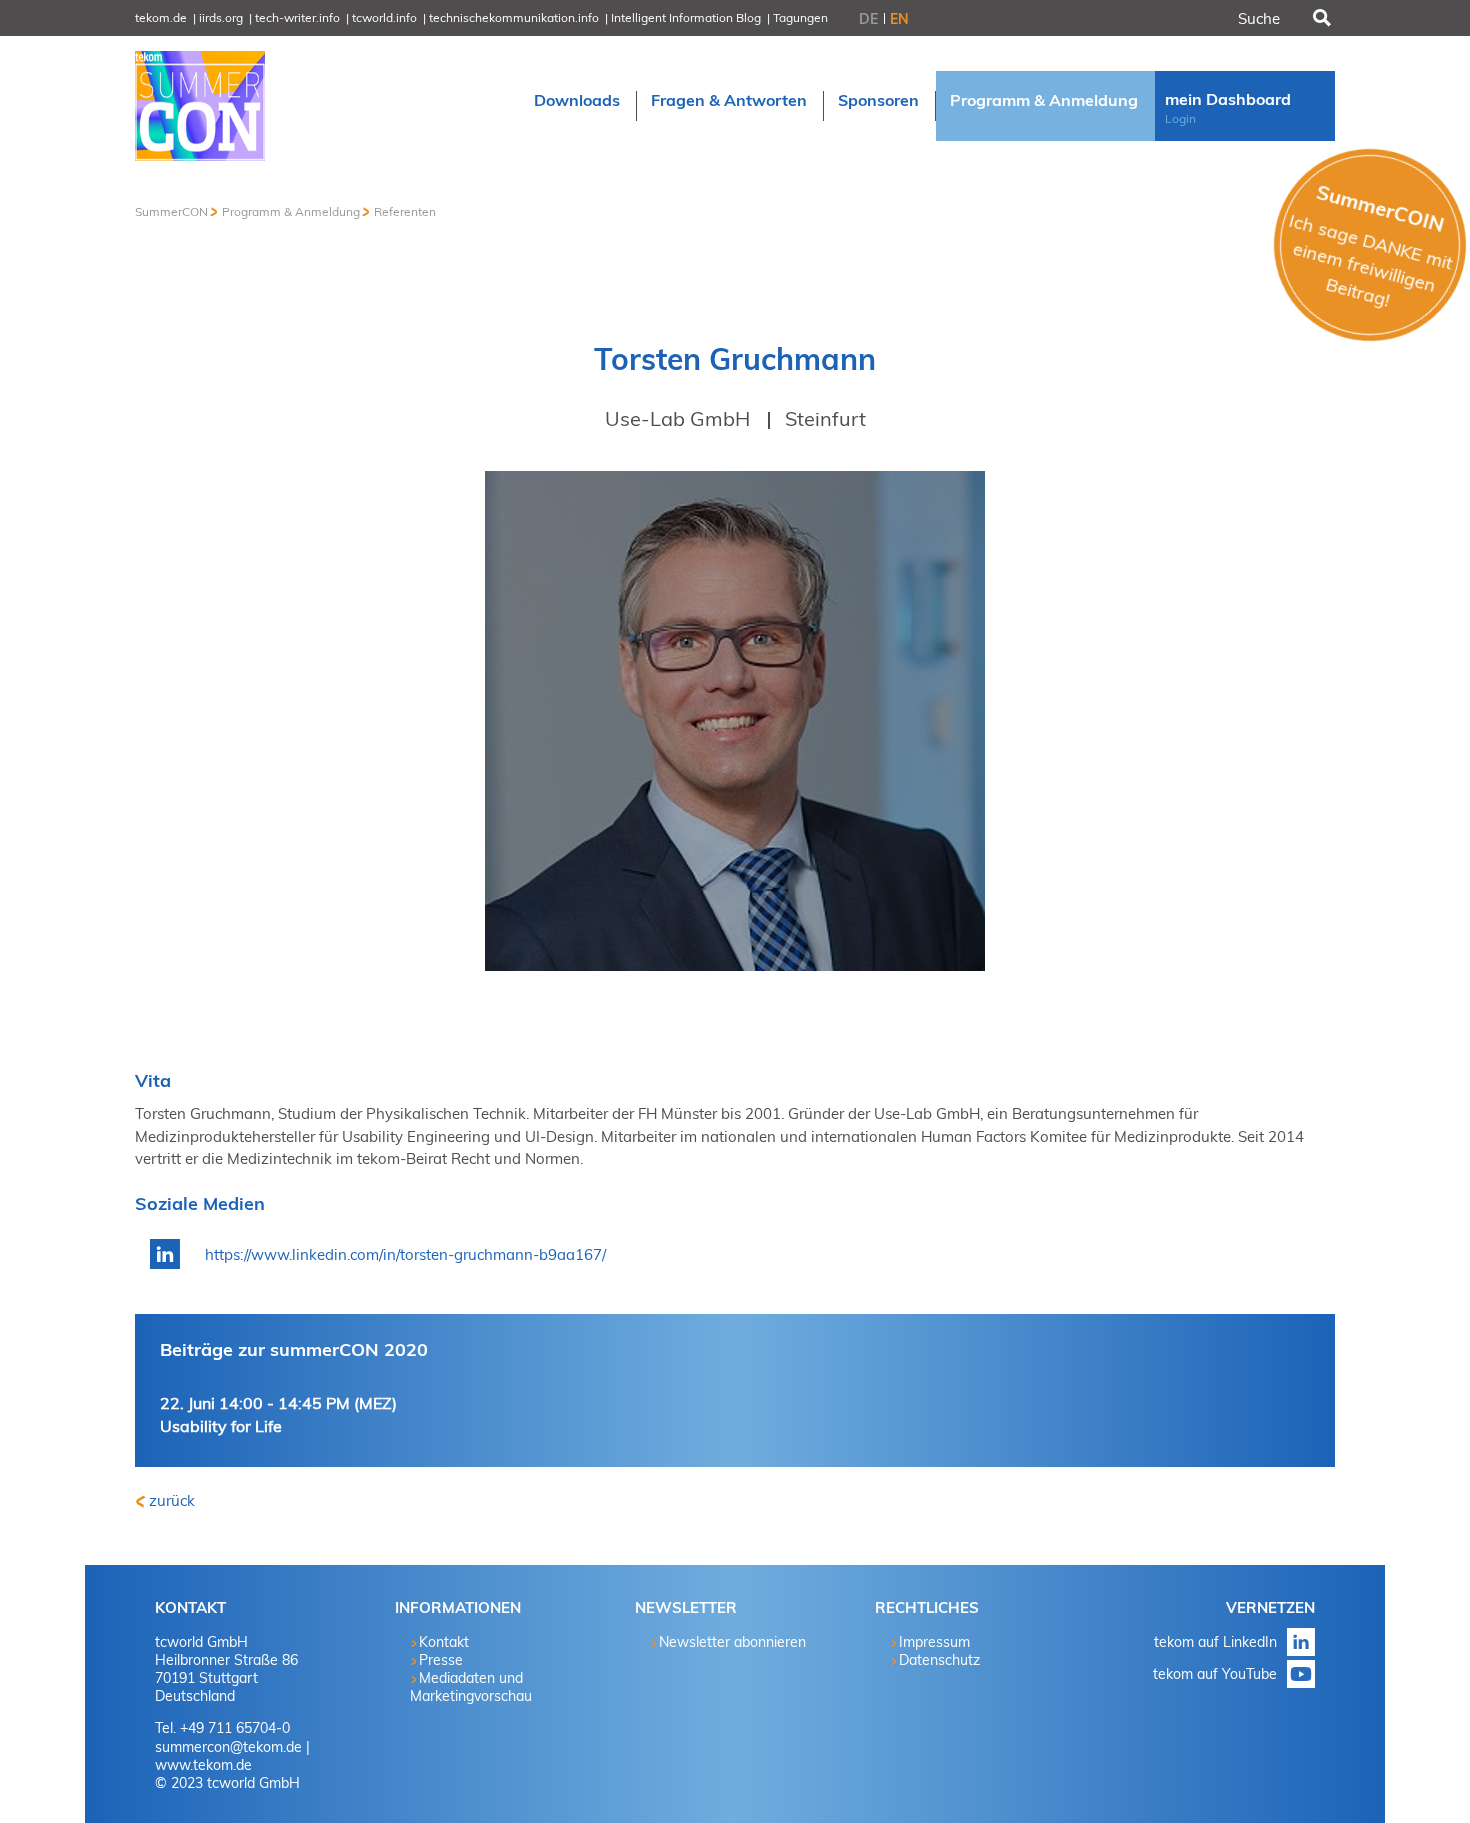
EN (899, 19)
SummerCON (171, 211)
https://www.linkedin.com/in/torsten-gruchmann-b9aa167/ (405, 1254)
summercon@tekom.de (228, 1747)
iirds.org (221, 17)
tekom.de (161, 17)
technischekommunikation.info (514, 17)
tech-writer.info (297, 17)
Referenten (405, 211)
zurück (172, 1500)
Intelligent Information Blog (686, 17)
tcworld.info (384, 17)
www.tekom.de (203, 1765)
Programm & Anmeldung (291, 211)
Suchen (1320, 18)
